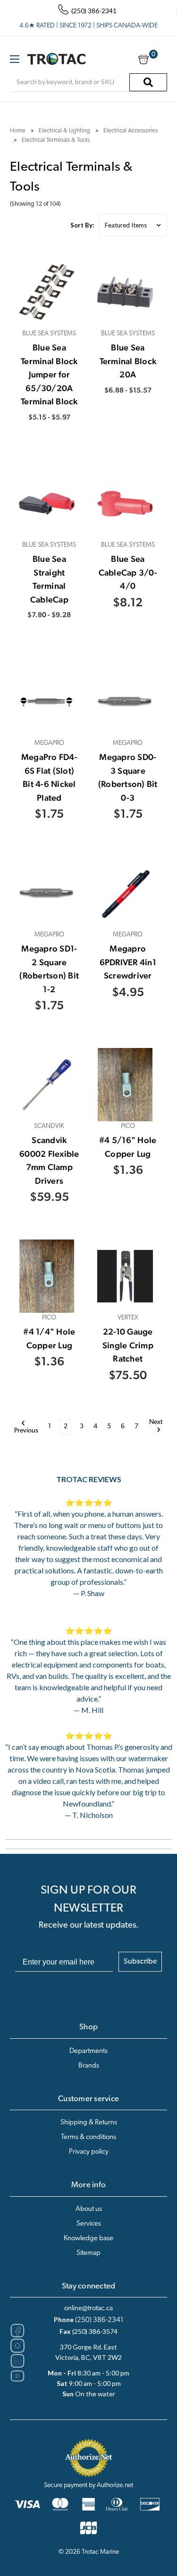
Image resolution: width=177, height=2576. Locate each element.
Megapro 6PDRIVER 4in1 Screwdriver (128, 962)
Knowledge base (88, 2239)
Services (89, 2224)
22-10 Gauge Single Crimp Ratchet (128, 1345)
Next (156, 1423)
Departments (88, 2051)
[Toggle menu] (14, 59)
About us (89, 2209)
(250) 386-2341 (99, 2320)
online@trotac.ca (88, 2309)
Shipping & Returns (89, 2123)
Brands (89, 2066)
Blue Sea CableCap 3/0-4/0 (128, 572)
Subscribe (140, 1962)
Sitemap (88, 2253)
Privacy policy (89, 2152)
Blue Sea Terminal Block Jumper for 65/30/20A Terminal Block (49, 374)
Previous (26, 1431)
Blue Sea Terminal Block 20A (128, 361)
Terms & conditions (88, 2137)
